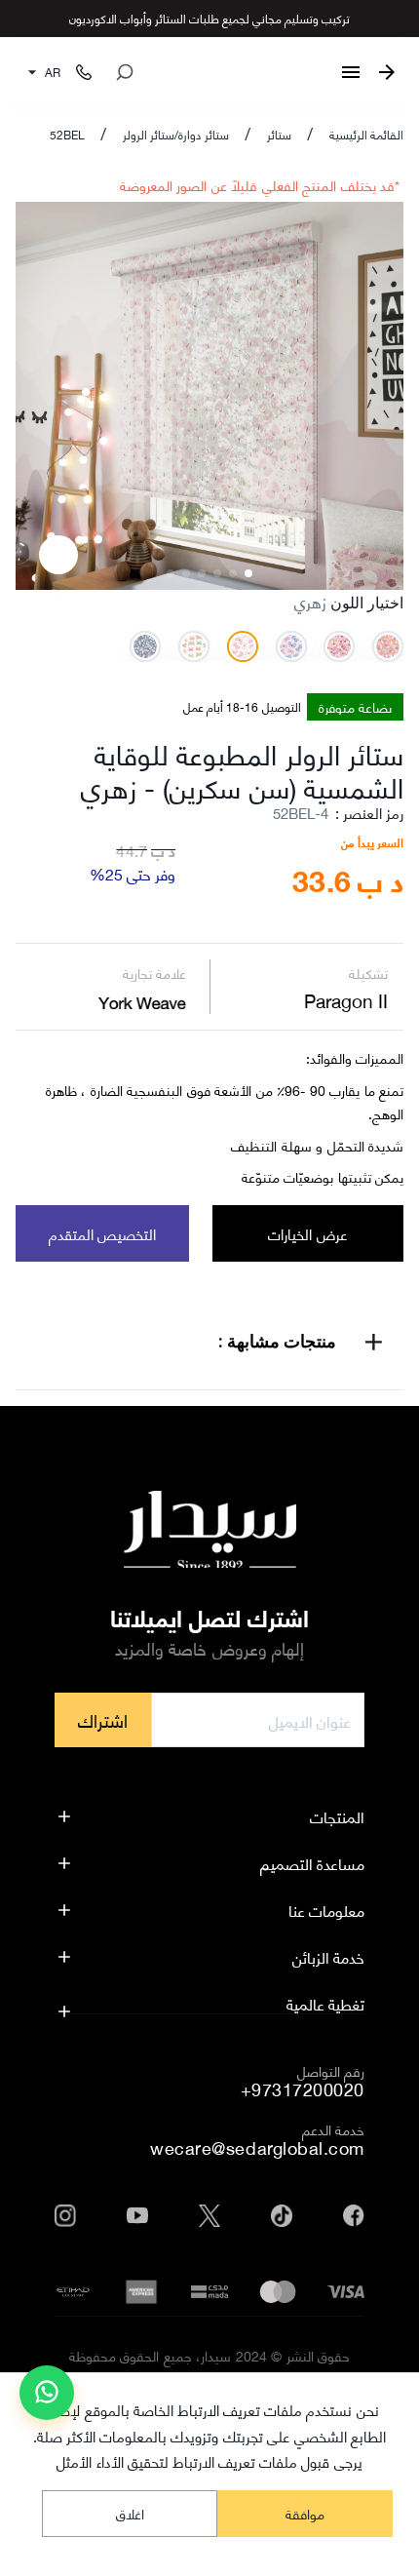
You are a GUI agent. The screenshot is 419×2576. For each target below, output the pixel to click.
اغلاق (130, 2513)
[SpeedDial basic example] (47, 2393)
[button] (209, 1345)
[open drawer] (351, 72)
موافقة (305, 2513)
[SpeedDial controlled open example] (58, 555)
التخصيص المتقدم (102, 1233)
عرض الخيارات (307, 1233)
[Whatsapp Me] (47, 2400)
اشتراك (103, 1720)
